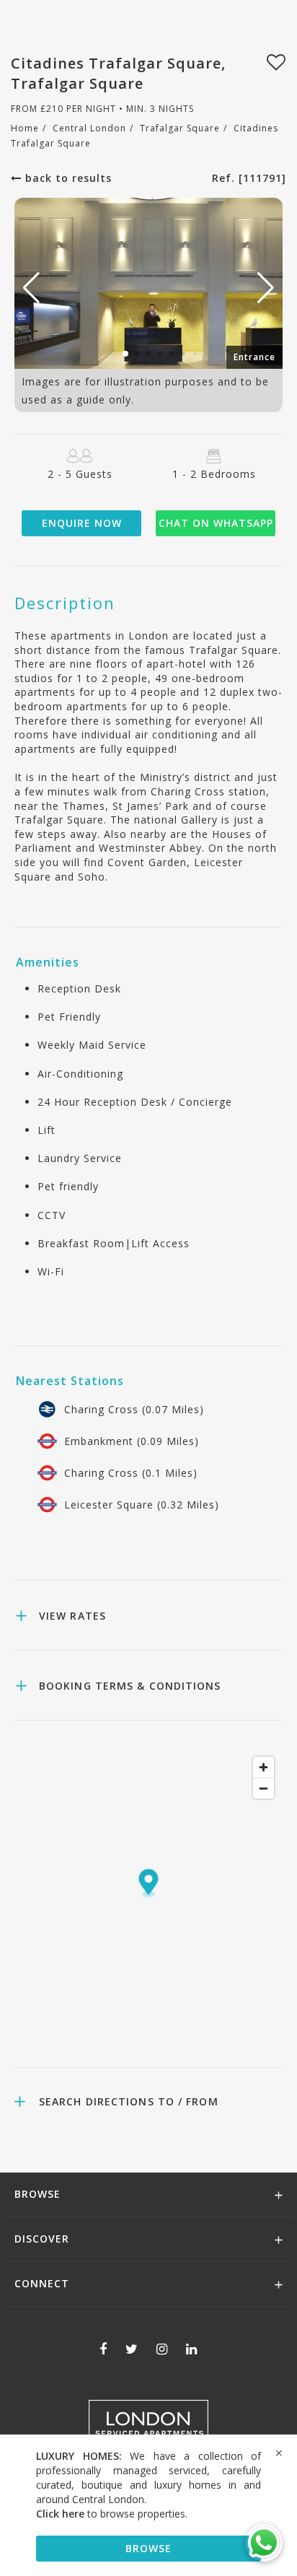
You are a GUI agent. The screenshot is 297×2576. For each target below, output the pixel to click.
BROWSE (148, 2548)
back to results (67, 178)
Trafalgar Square (180, 128)
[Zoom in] (263, 1767)
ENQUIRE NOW (82, 523)
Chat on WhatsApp (216, 523)
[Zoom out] (263, 1788)
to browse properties (111, 2514)
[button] (266, 288)
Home (25, 128)
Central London (89, 128)
